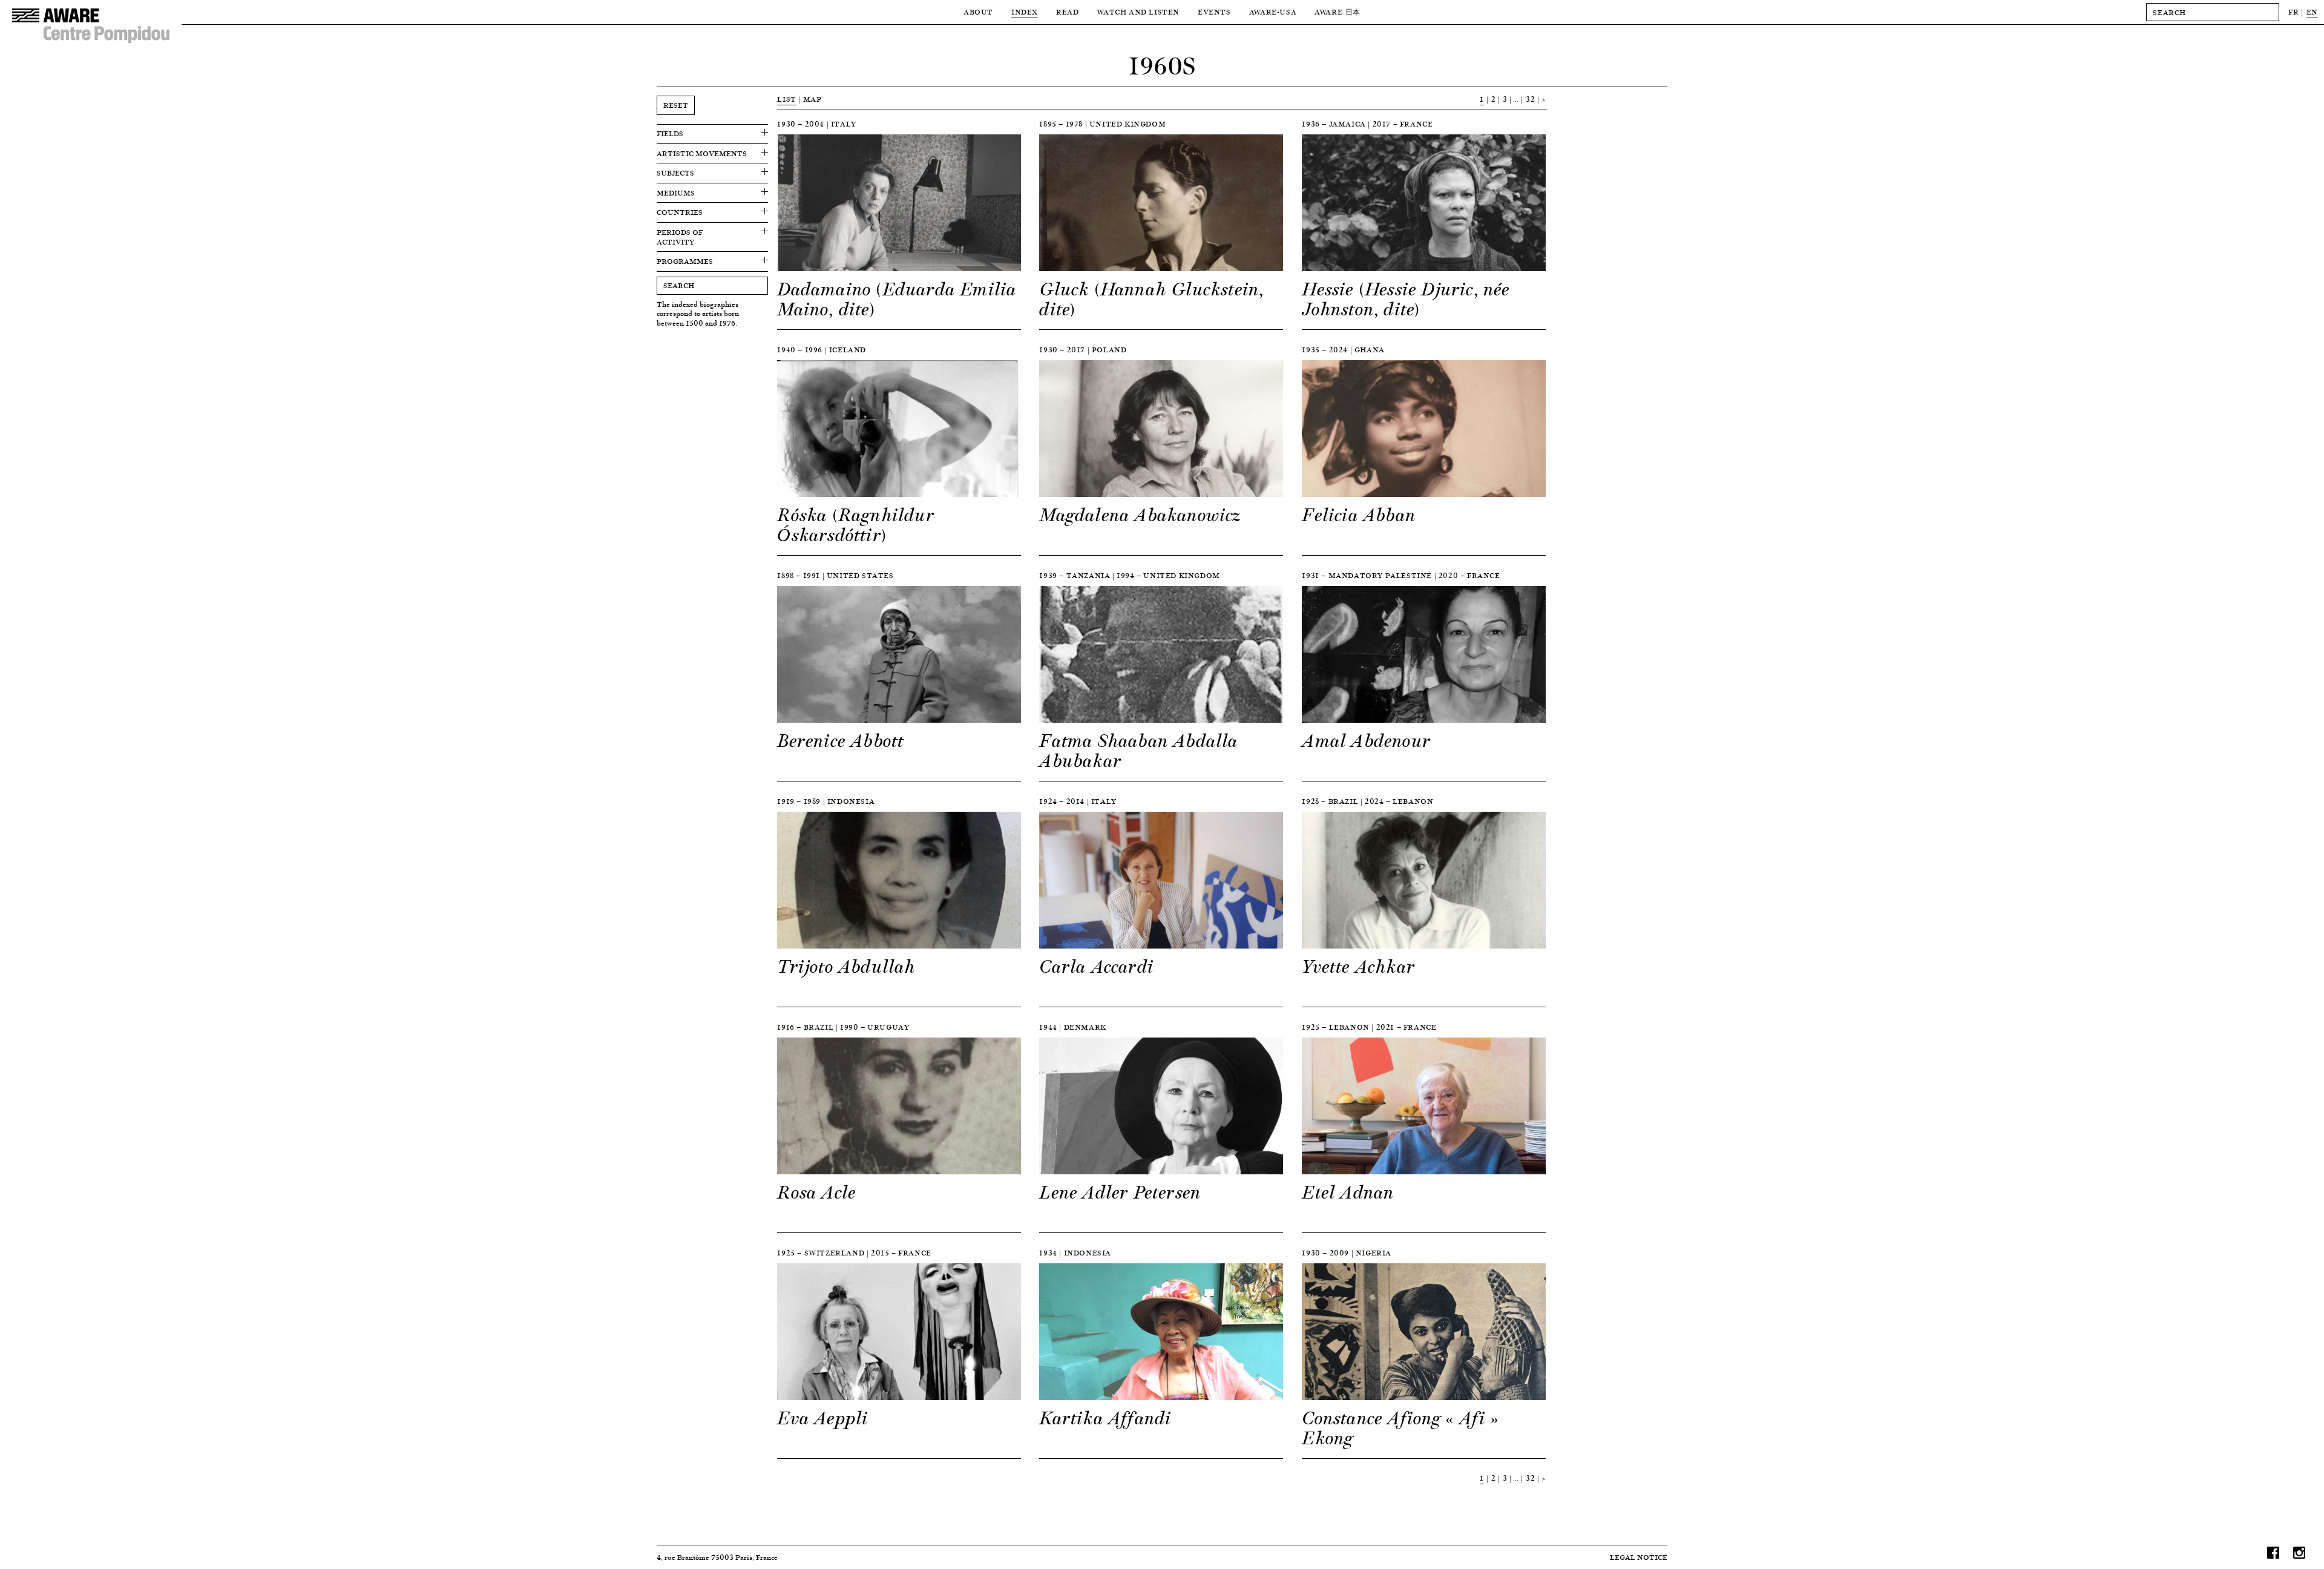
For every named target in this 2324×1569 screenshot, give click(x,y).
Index (1025, 12)
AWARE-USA (1273, 12)
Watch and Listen (1138, 12)
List (786, 99)
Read (1067, 12)
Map (812, 99)
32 (1530, 99)
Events (1214, 12)
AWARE (1338, 12)
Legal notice (1639, 1557)
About (978, 12)
